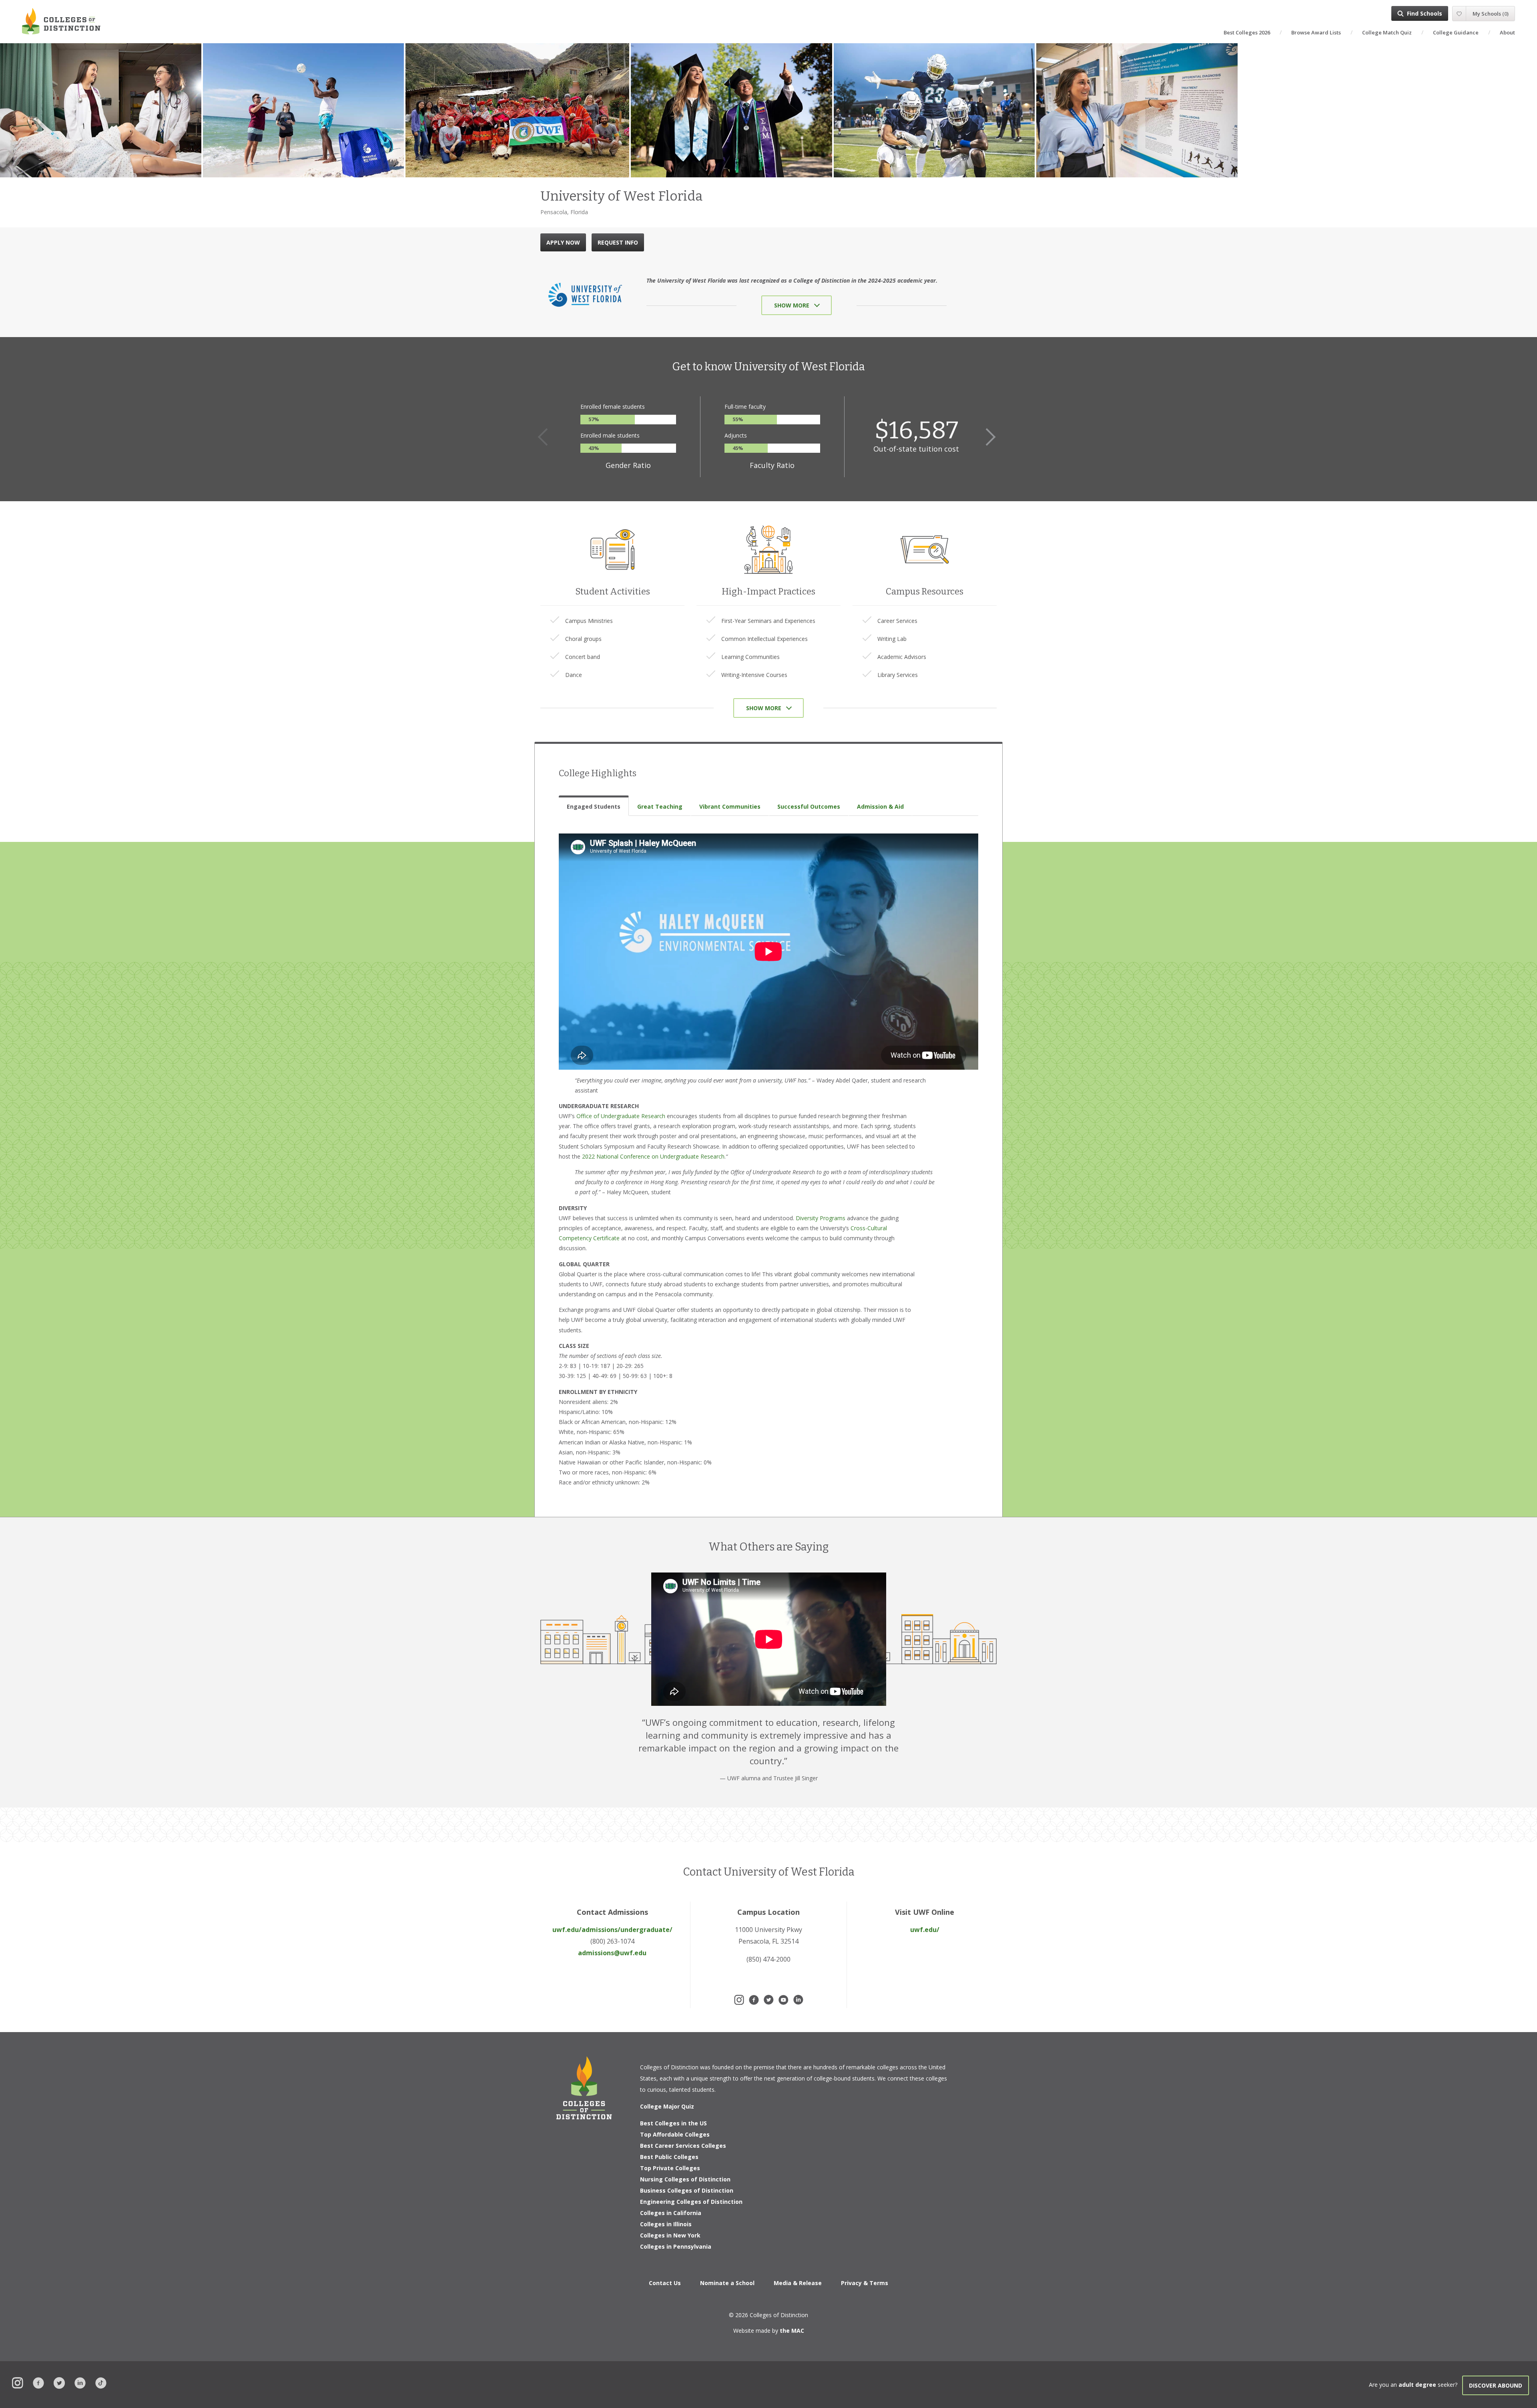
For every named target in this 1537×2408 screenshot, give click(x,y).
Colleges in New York (670, 2235)
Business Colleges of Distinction (687, 2190)
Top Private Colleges (670, 2168)
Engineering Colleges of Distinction (691, 2202)
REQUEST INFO (618, 242)
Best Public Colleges (669, 2157)
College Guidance (1456, 32)
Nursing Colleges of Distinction (685, 2179)
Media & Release (798, 2283)
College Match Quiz (1387, 32)
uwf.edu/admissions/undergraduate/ (612, 1930)
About (1507, 32)
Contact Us (665, 2283)
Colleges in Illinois (666, 2224)
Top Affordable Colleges (675, 2134)
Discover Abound (1496, 2385)
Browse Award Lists (1316, 32)
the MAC (792, 2331)
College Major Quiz (667, 2106)
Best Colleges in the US (673, 2123)
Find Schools (1425, 13)
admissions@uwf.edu (612, 1953)
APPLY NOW (563, 242)
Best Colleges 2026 (1247, 32)
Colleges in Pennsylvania (676, 2246)
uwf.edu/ (925, 1930)
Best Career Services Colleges (683, 2146)
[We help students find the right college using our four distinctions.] (61, 21)
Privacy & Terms (865, 2283)
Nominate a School (727, 2283)
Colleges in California (671, 2213)
